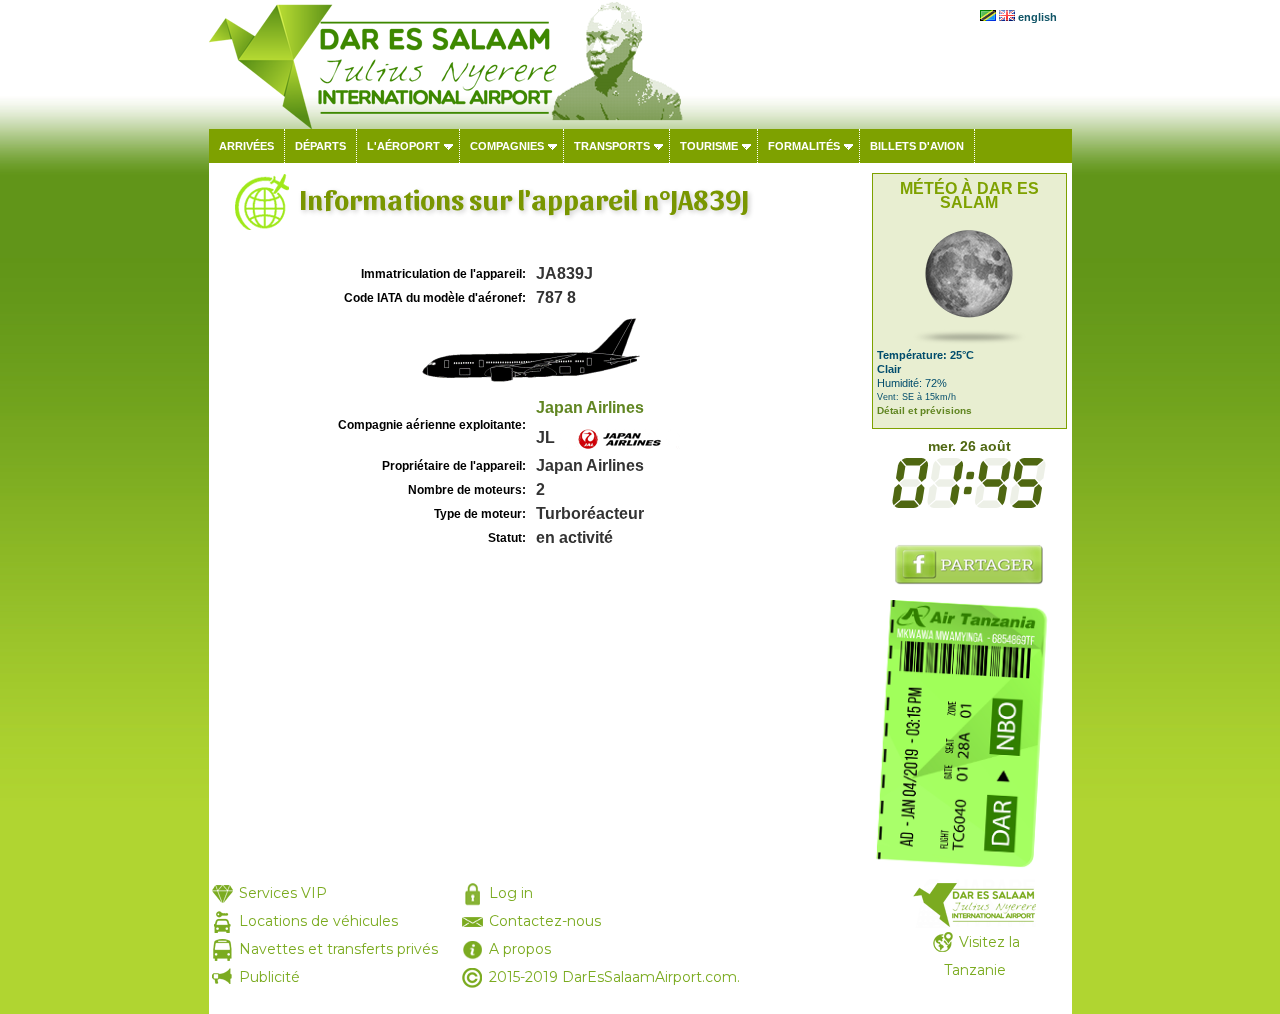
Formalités (804, 146)
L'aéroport (403, 146)
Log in (511, 893)
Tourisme (709, 146)
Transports (612, 146)
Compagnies (507, 146)
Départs (320, 146)
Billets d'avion (917, 146)
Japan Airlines (590, 407)
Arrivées (246, 146)
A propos (520, 949)
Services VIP (283, 893)
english (1037, 17)
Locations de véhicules (318, 921)
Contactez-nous (545, 921)
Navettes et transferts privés (338, 949)
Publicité (269, 977)
